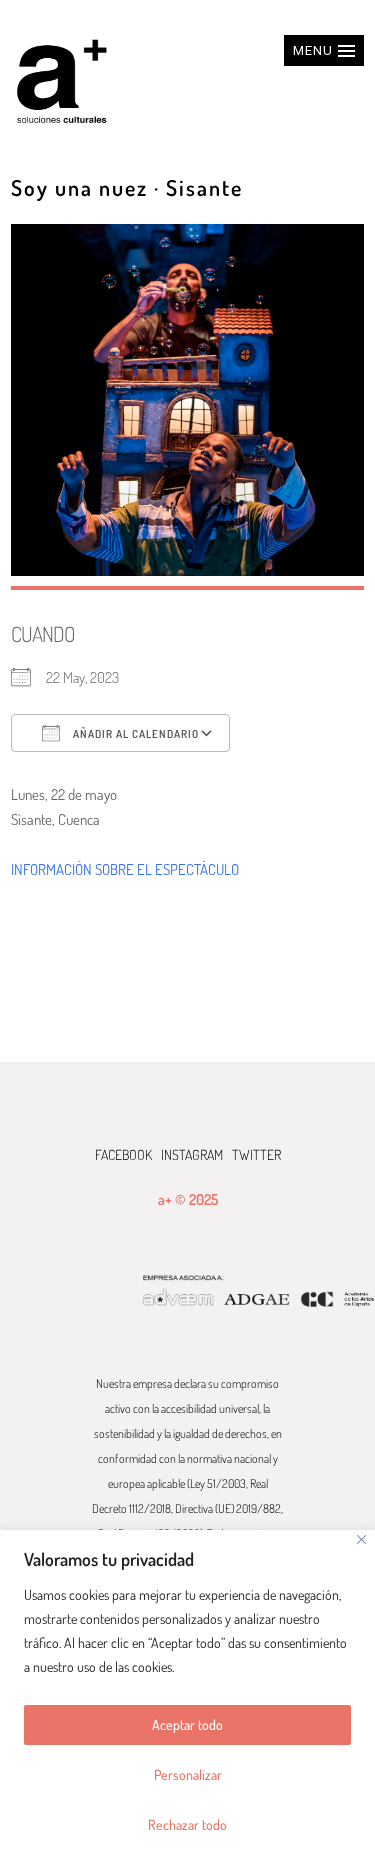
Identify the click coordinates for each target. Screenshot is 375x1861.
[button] (324, 50)
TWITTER (256, 1154)
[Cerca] (361, 1539)
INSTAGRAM (192, 1154)
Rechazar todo (187, 1824)
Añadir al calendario (134, 734)
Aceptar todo (187, 1724)
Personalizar (188, 1774)
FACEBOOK (123, 1154)
